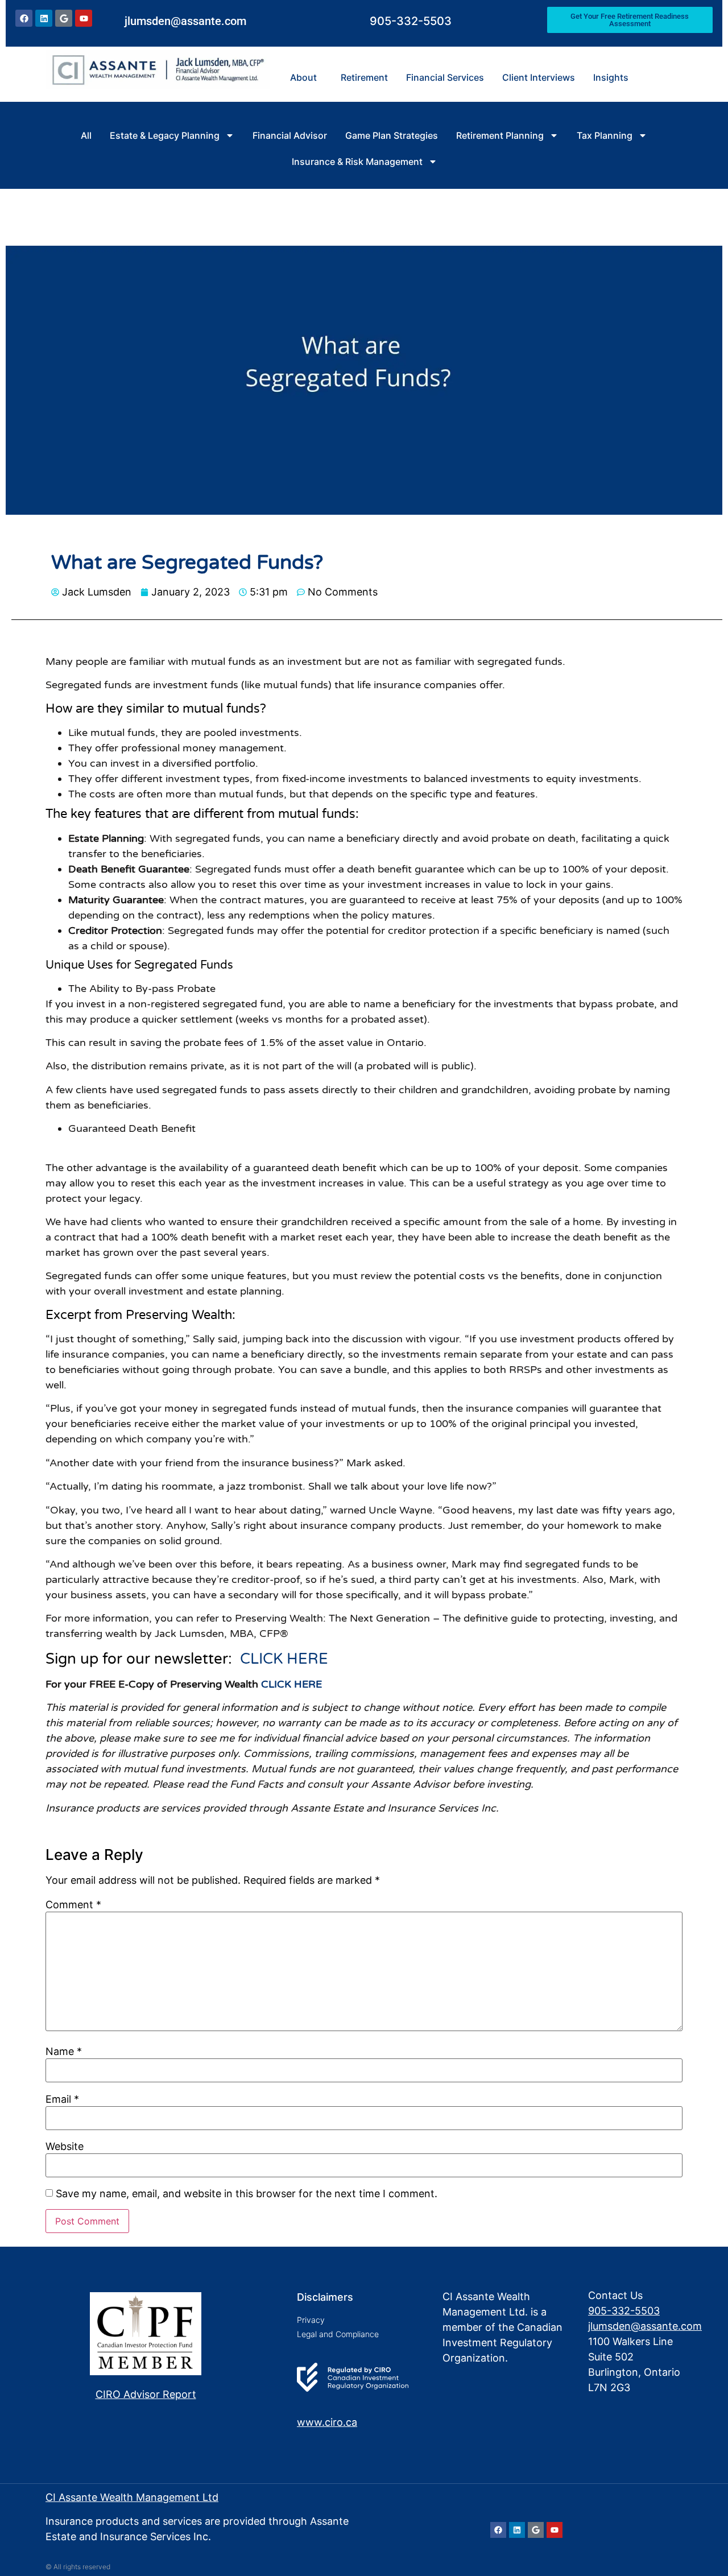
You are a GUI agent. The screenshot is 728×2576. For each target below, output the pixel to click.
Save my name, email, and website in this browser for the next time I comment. (247, 2194)
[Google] (64, 18)
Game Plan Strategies (392, 135)
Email (62, 2099)
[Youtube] (84, 18)
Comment (73, 1905)
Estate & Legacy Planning (165, 135)
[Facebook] (24, 18)
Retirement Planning (500, 135)
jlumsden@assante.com (185, 21)
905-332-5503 (411, 21)
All (86, 135)
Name (64, 2052)
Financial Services (445, 77)
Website (65, 2147)
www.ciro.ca (327, 2422)
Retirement (364, 77)
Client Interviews (539, 77)
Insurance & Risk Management (357, 162)
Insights (611, 77)
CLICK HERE (284, 1659)
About (303, 77)
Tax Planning (605, 135)
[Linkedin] (44, 18)
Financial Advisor (290, 135)
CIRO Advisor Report (146, 2394)
